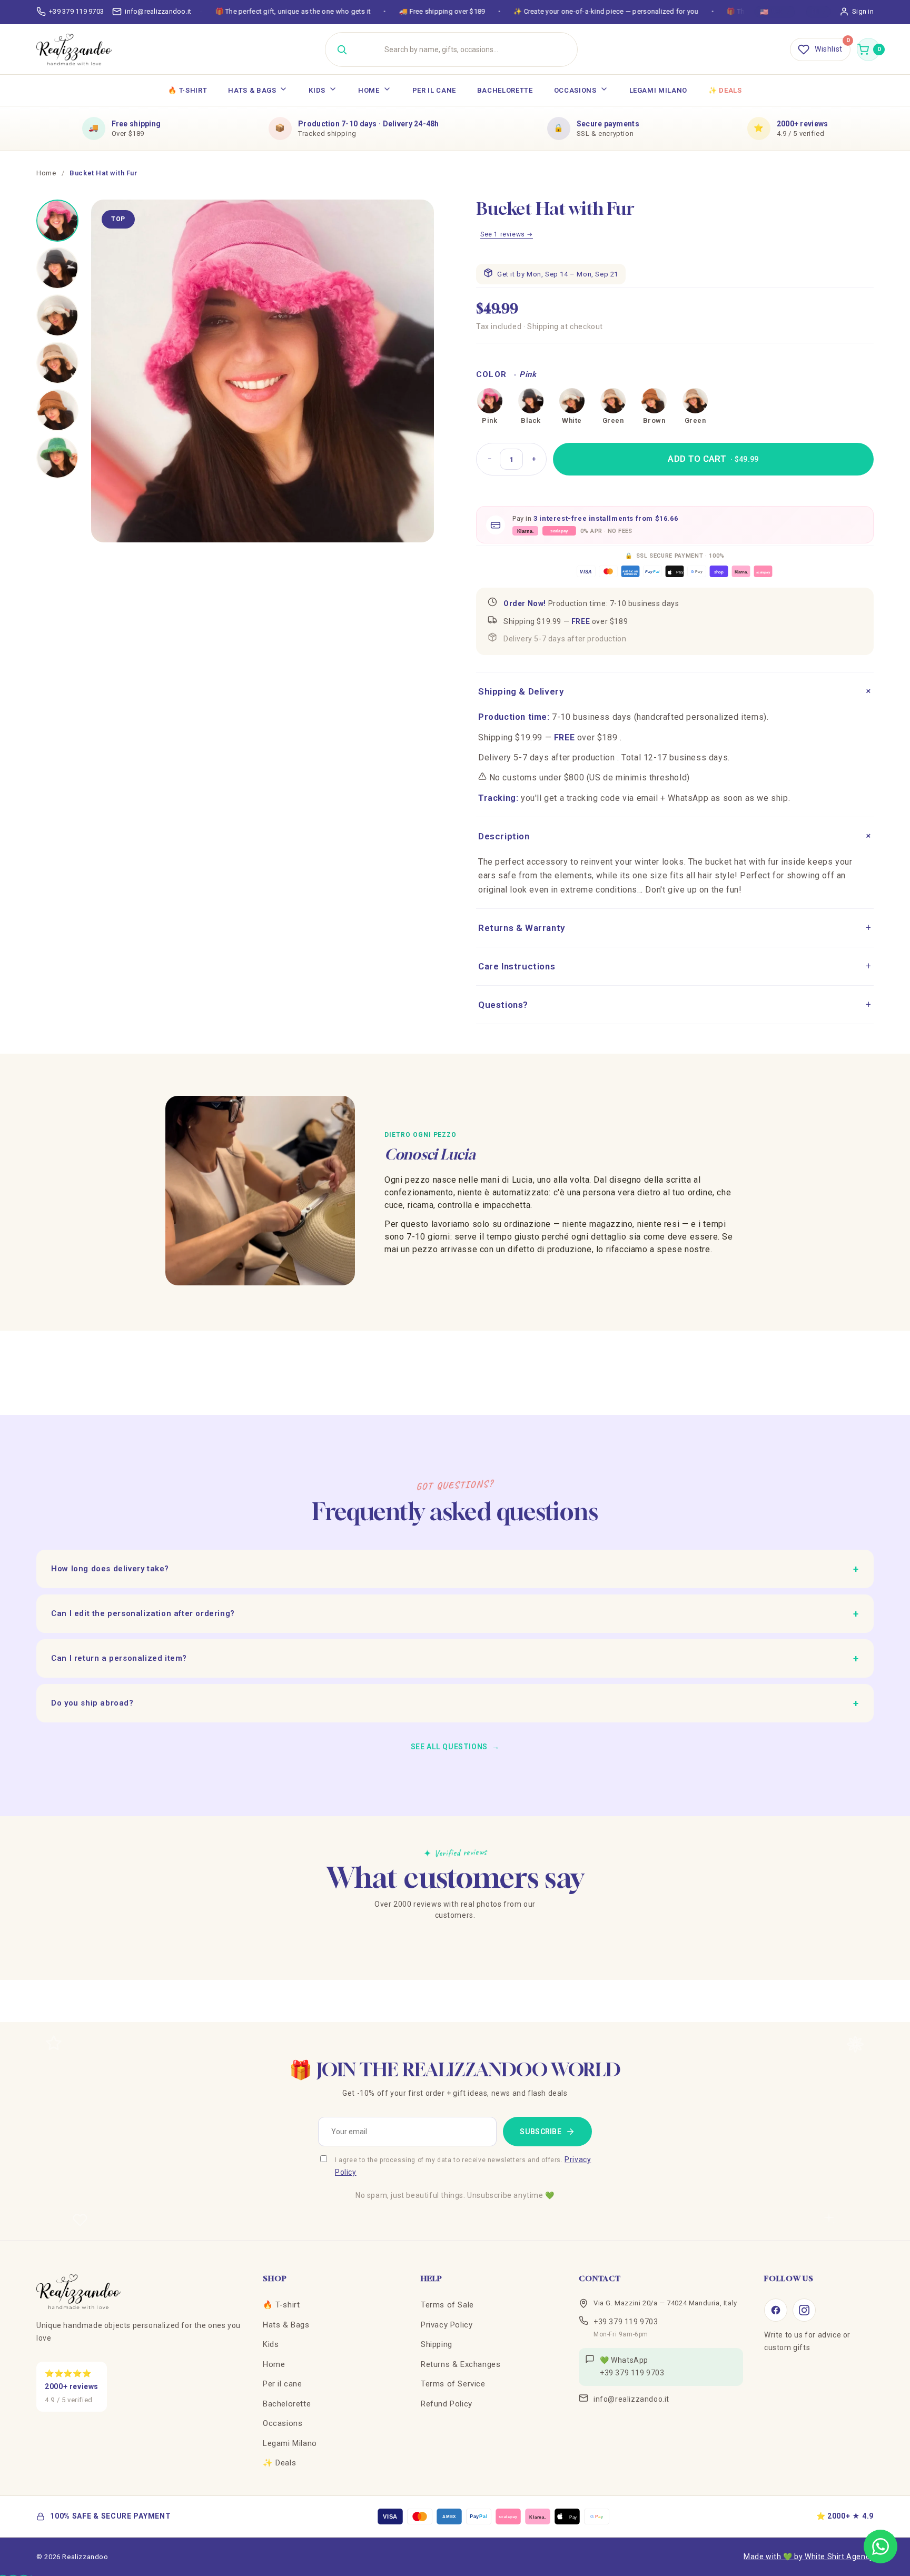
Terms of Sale (447, 2305)
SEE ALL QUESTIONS (455, 1747)
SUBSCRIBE (541, 2132)
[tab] (57, 221)
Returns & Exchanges (461, 2364)
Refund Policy (447, 2404)
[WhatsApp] (881, 2547)
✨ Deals (725, 90)
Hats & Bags (252, 90)
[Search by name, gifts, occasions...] (342, 49)
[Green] (613, 401)
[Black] (531, 401)
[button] (868, 49)
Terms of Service (453, 2384)
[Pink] (490, 401)
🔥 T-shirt (187, 90)
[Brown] (654, 401)
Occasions (575, 90)
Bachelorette (505, 90)
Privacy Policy (447, 2325)
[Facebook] (776, 2310)
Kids (317, 90)
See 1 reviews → (507, 234)
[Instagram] (804, 2310)
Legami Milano (658, 90)
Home (369, 90)
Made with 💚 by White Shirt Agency (809, 2557)
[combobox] (464, 49)
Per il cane (434, 90)
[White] (572, 401)
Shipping (437, 2344)
